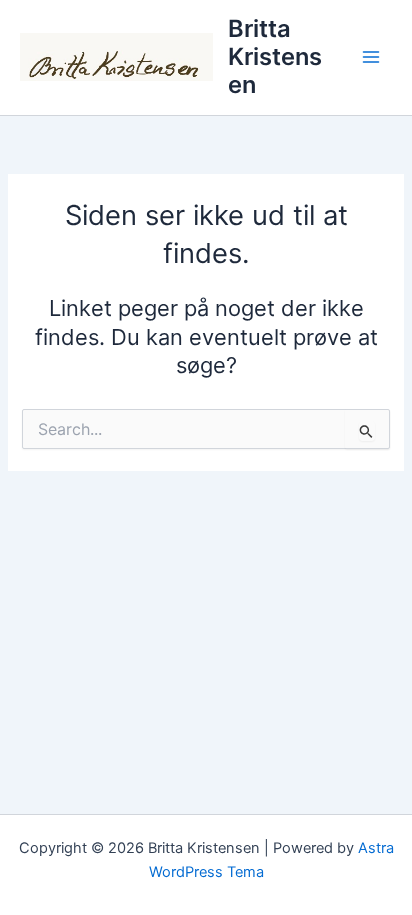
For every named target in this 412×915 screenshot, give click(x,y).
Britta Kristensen (275, 57)
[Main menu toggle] (371, 57)
